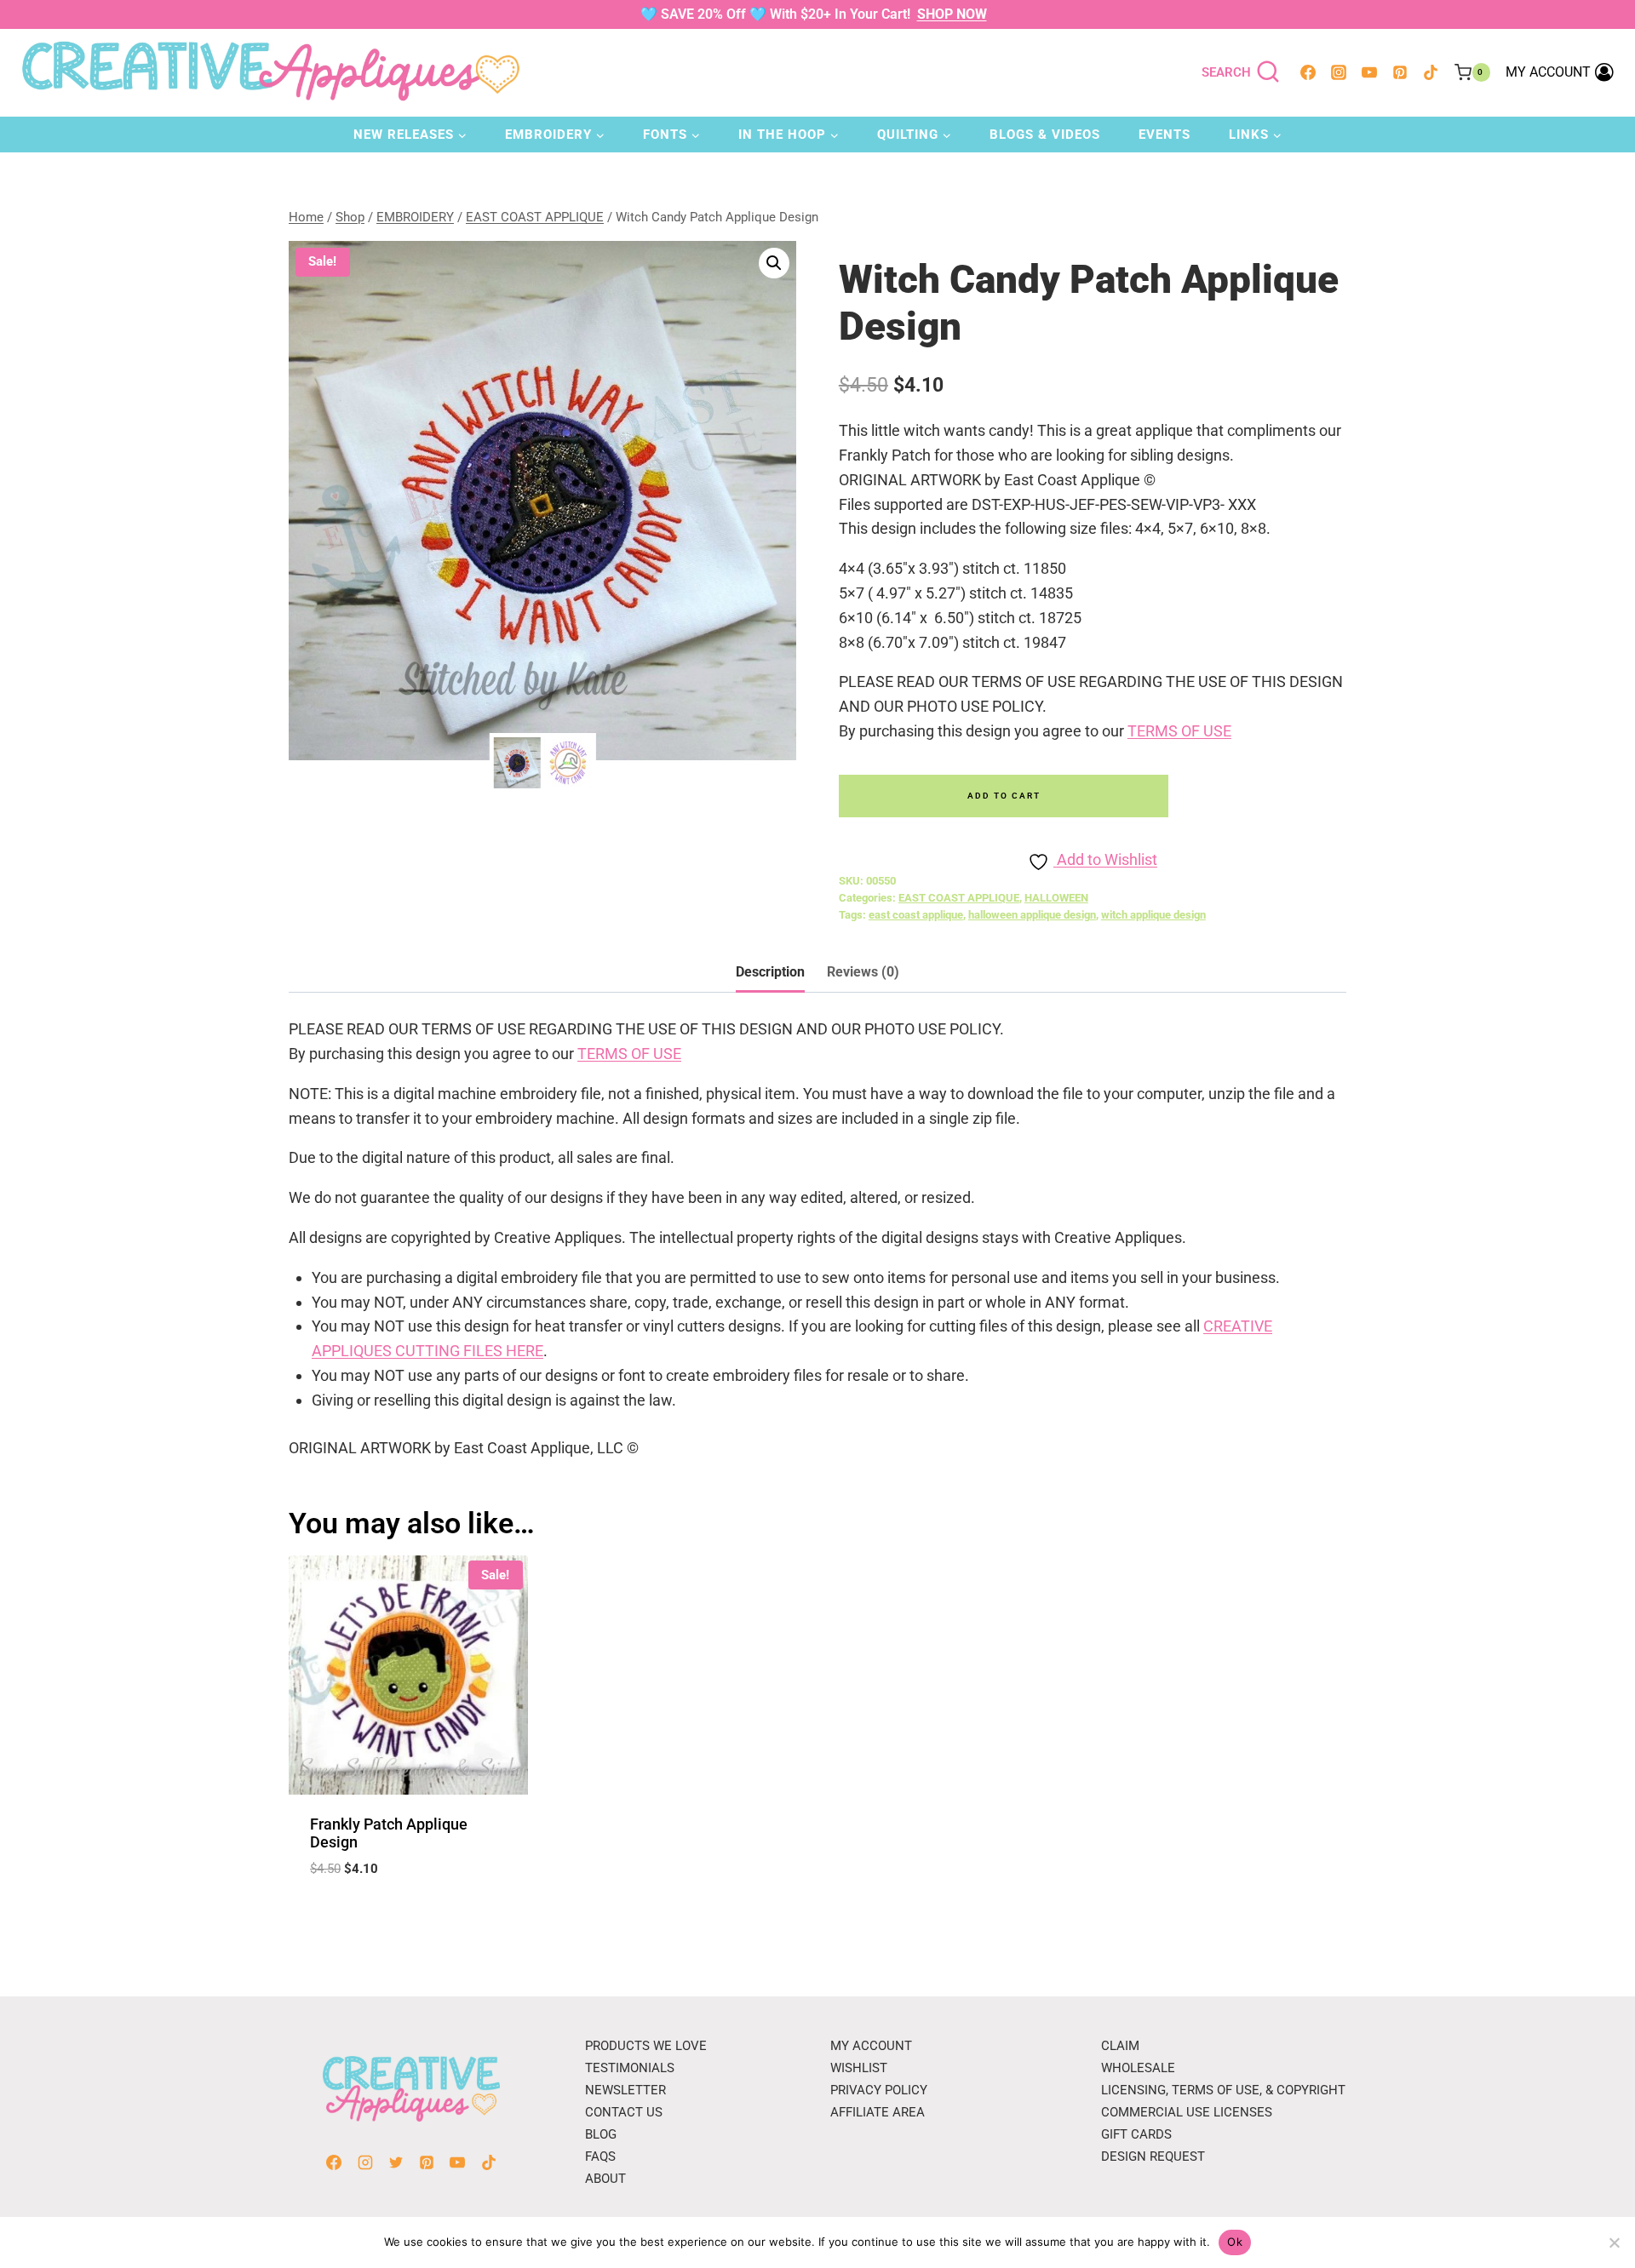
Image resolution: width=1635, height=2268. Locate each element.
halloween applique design (1032, 915)
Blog (601, 2134)
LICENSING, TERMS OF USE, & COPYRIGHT (1223, 2090)
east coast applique (916, 915)
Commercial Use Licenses (1187, 2112)
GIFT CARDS (1136, 2134)
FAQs (600, 2156)
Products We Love (646, 2046)
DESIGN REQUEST (1153, 2156)
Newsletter (625, 2090)
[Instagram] (1339, 72)
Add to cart (1004, 796)
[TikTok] (1431, 72)
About (605, 2179)
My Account (871, 2046)
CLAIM (1120, 2046)
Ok (1235, 2242)
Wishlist (859, 2068)
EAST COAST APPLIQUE (959, 898)
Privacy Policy (879, 2090)
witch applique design (1153, 915)
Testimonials (630, 2068)
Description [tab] (770, 972)
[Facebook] (1308, 72)
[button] (774, 263)
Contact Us (624, 2112)
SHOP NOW (952, 14)
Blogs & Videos (1045, 135)
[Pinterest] (1400, 72)
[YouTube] (1369, 72)
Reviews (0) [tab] (863, 972)
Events (1165, 135)
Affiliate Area (878, 2112)
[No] (1614, 2242)
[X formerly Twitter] (396, 2162)
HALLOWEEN (1056, 898)
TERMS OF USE (1179, 731)
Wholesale (1138, 2068)
